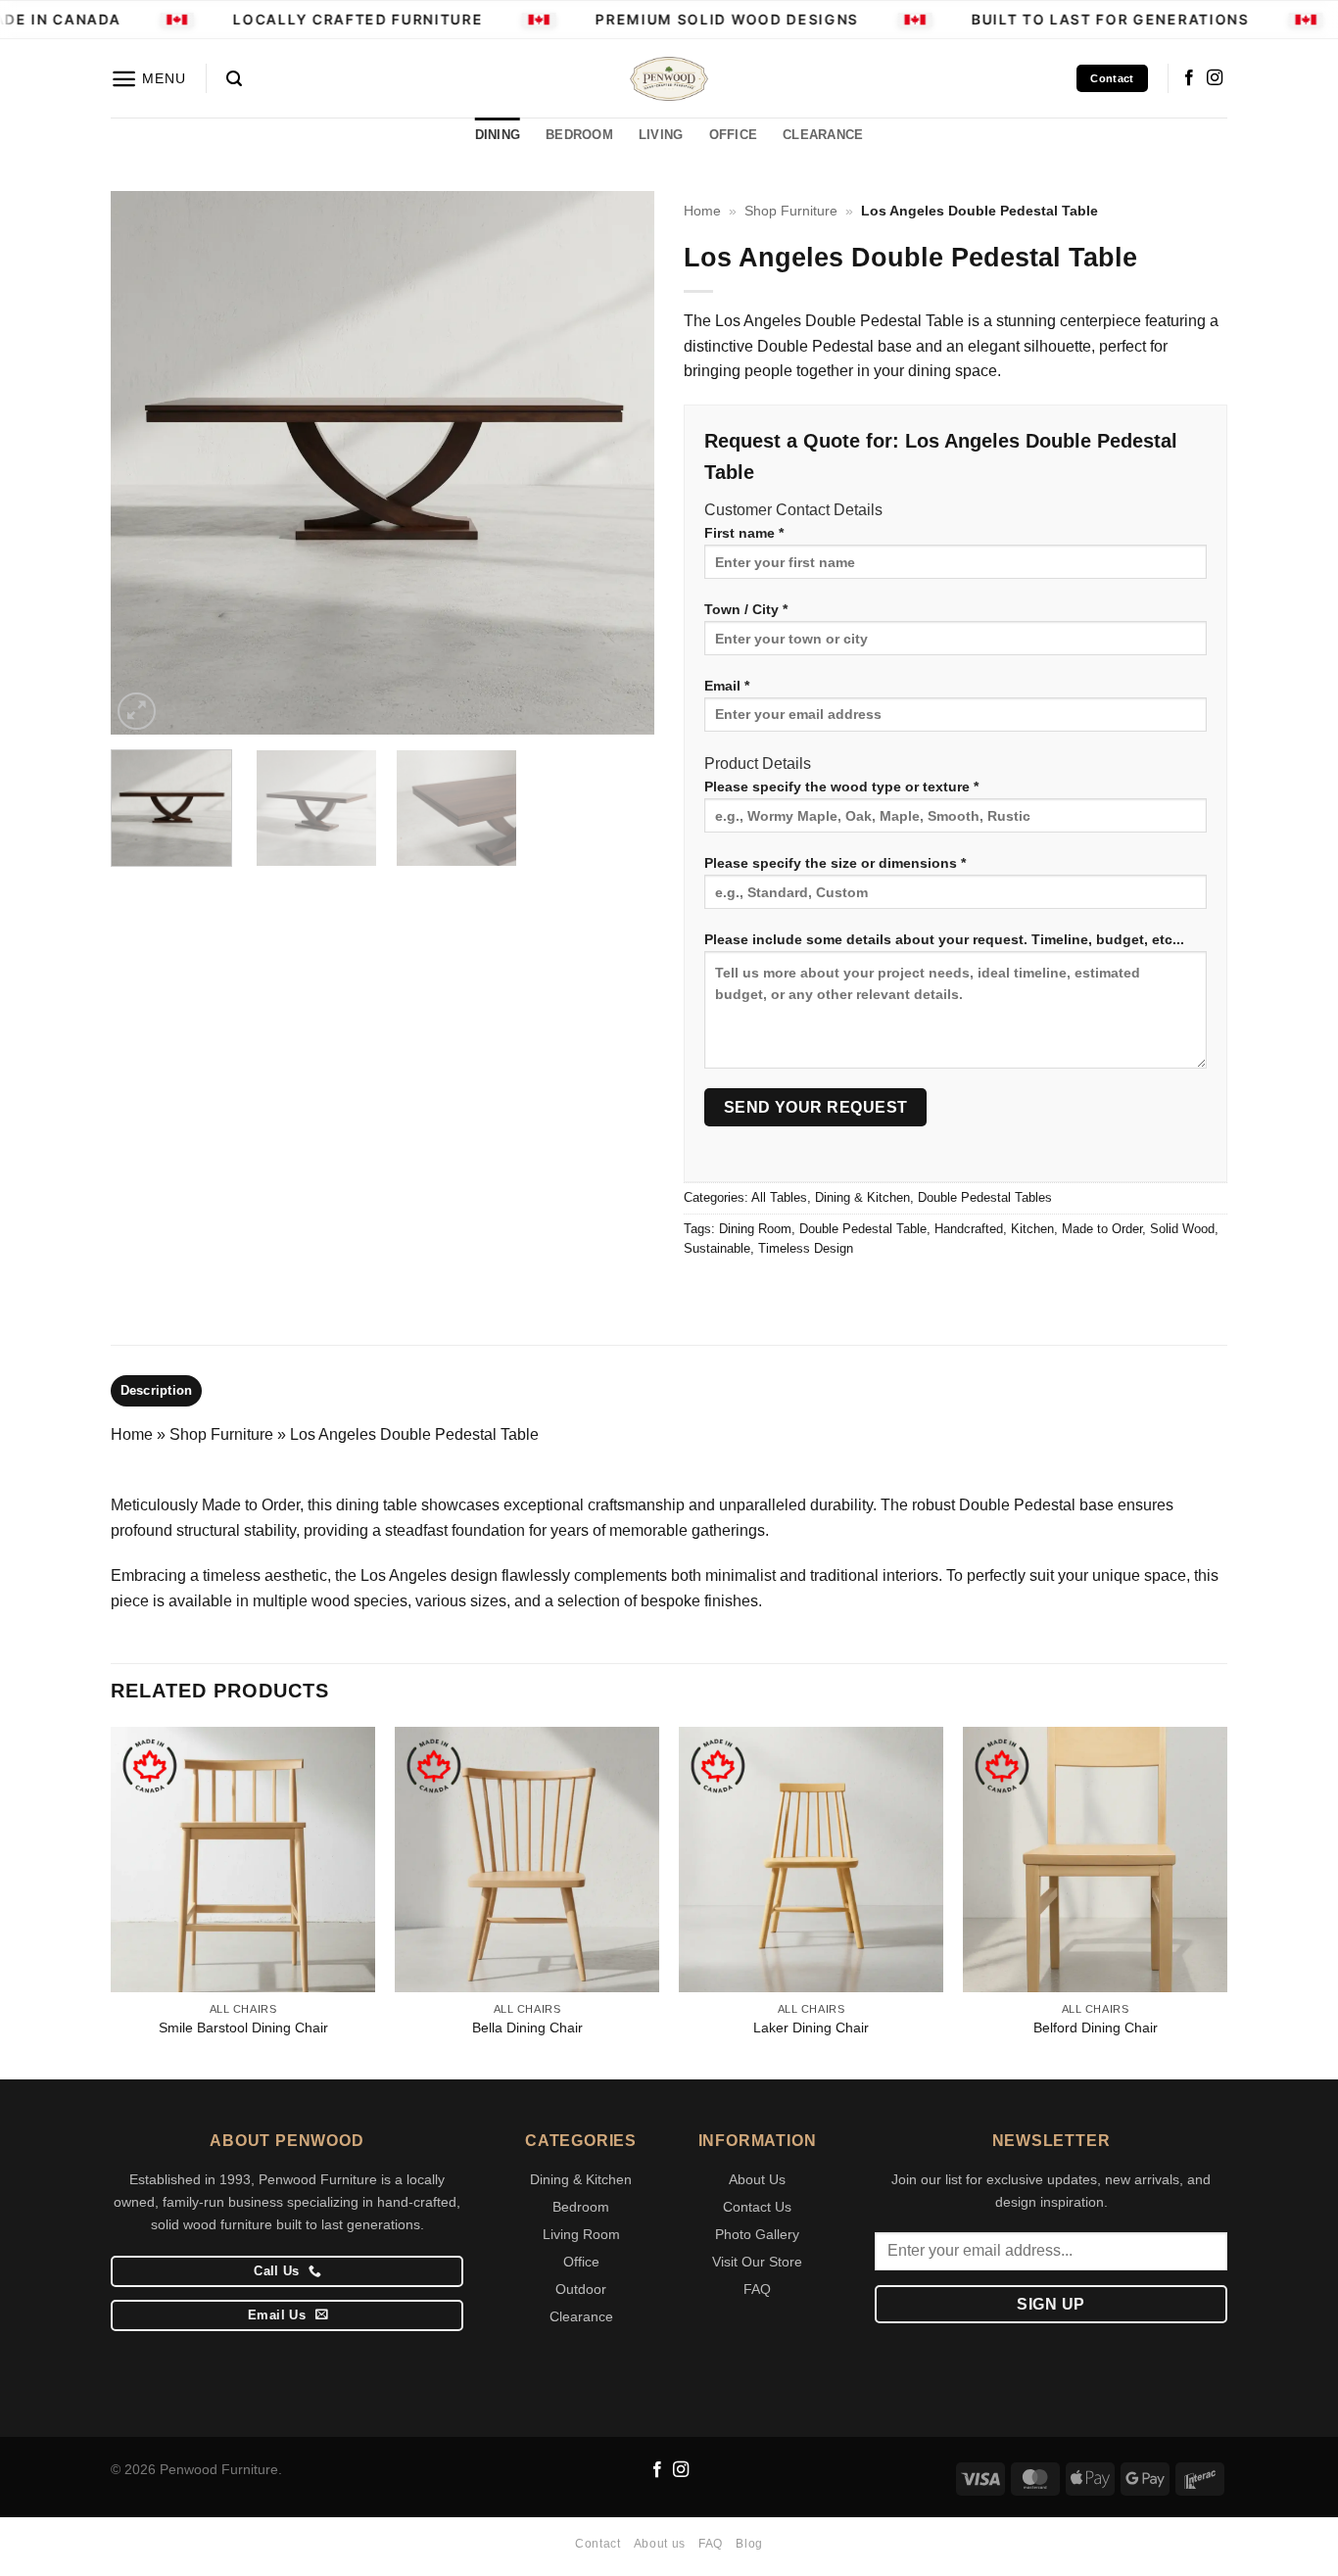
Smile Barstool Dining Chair (243, 2027)
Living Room (581, 2234)
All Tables (779, 1197)
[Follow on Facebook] (1189, 78)
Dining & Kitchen (862, 1197)
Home (702, 211)
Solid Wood (1182, 1229)
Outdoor (581, 2289)
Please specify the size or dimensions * (835, 863)
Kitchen (1032, 1229)
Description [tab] (157, 1390)
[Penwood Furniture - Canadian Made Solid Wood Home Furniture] (669, 79)
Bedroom (581, 2207)
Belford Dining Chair (1096, 2027)
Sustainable (717, 1248)
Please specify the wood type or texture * (841, 787)
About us (660, 2544)
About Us (757, 2179)
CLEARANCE (823, 135)
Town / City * (746, 609)
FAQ (757, 2289)
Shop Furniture (791, 211)
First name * (744, 533)
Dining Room (755, 1229)
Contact (597, 2544)
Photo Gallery (757, 2234)
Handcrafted (969, 1229)
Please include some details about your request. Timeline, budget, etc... (944, 939)
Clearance (581, 2316)
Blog (749, 2544)
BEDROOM (579, 135)
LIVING (661, 135)
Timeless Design (806, 1248)
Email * (727, 686)
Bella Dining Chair (527, 2027)
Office (581, 2262)
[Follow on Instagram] (1215, 78)
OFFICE (734, 135)
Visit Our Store (757, 2262)
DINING (498, 135)
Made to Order (1102, 1229)
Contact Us (757, 2207)
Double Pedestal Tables (985, 1197)
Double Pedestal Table (863, 1229)
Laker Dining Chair (811, 2027)
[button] (148, 79)
